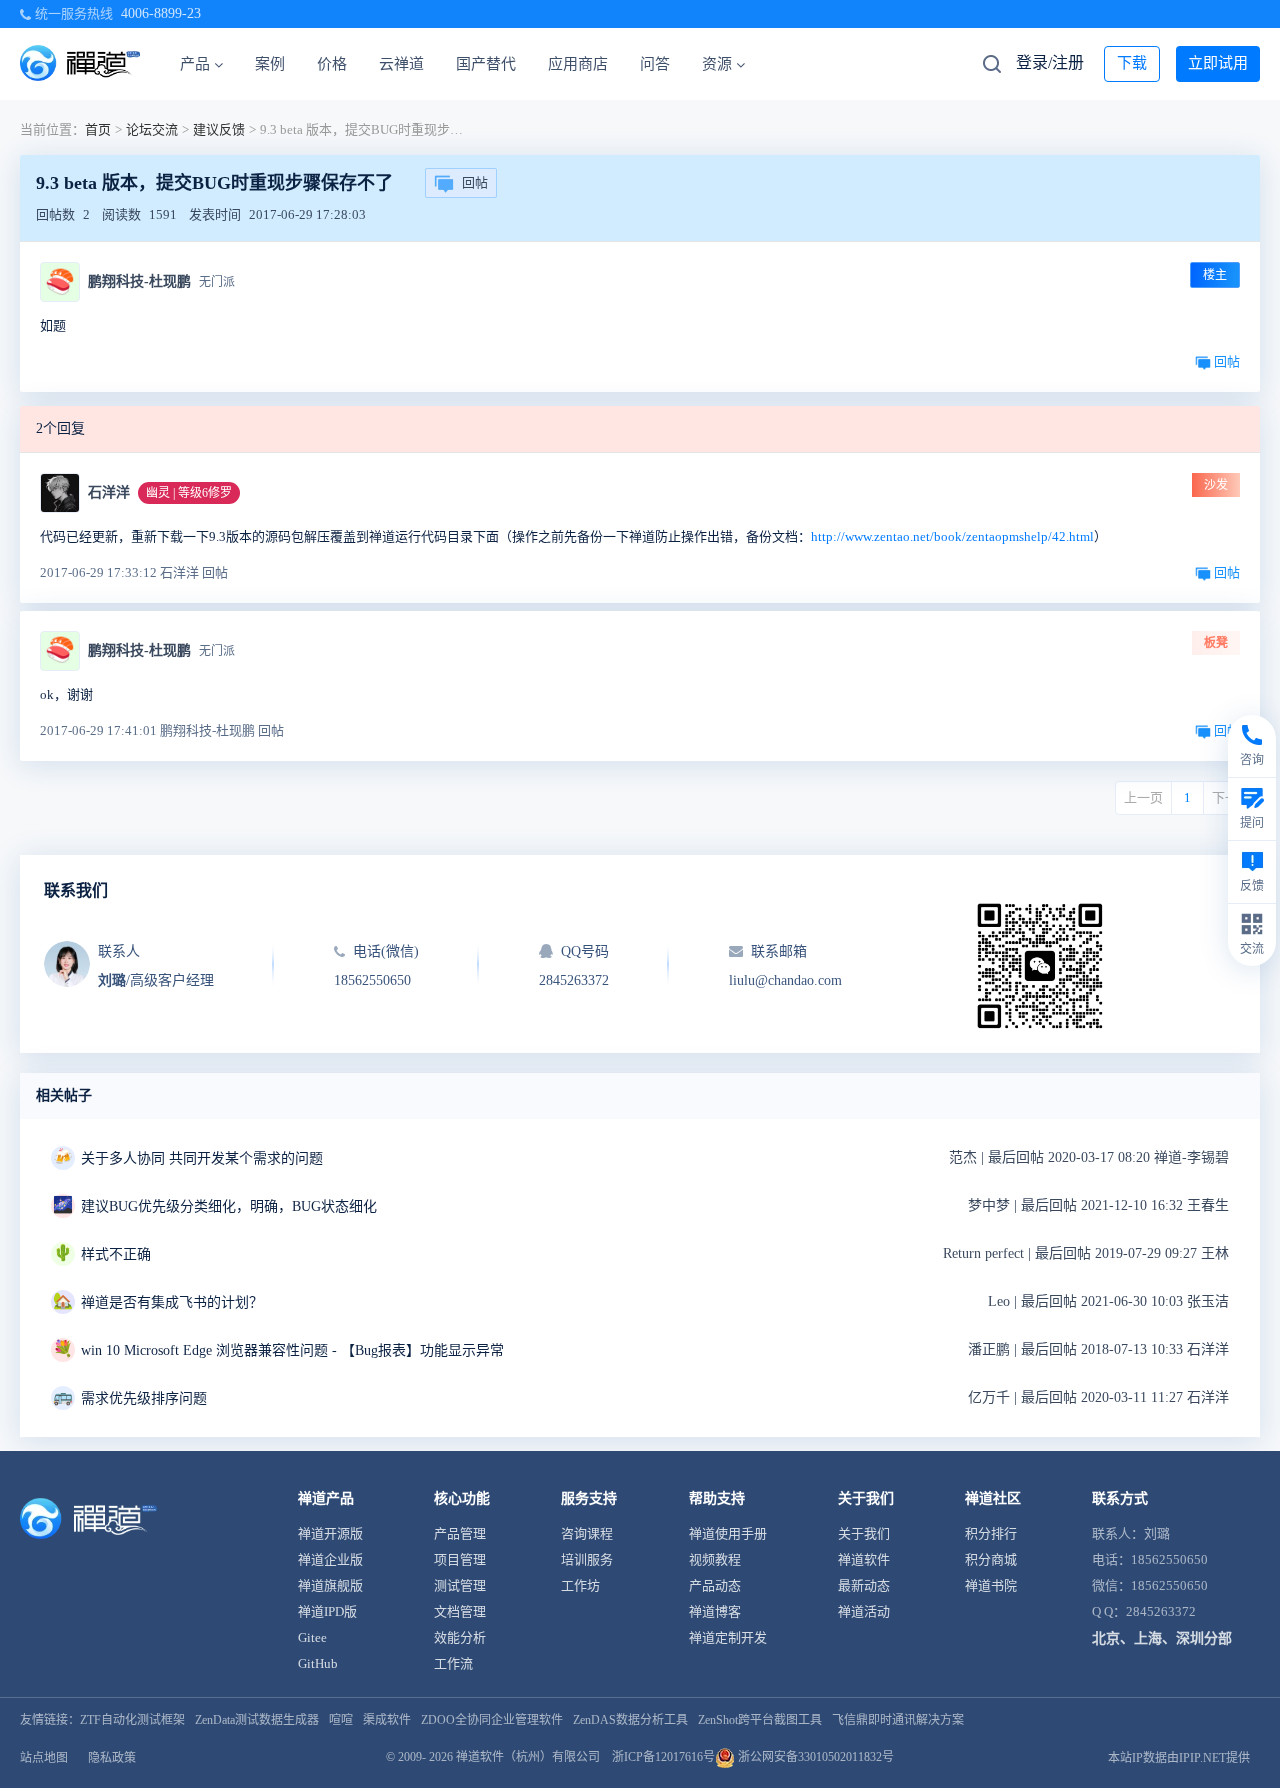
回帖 (475, 182)
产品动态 (715, 1585)
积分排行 (991, 1533)
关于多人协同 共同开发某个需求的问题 (202, 1158)
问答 (655, 64)
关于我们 (864, 1533)
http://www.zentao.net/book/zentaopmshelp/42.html (952, 536)
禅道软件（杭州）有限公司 (528, 1757)
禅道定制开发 (728, 1637)
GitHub (318, 1663)
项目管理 (460, 1559)
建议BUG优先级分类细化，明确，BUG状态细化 (229, 1206)
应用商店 (578, 64)
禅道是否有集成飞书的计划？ (172, 1302)
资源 (717, 64)
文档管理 (460, 1611)
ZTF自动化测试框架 (132, 1720)
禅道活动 (864, 1611)
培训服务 (587, 1559)
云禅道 (401, 64)
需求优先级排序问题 (144, 1398)
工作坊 (580, 1585)
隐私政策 (112, 1758)
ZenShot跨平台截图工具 (760, 1720)
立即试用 (1218, 63)
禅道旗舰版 (330, 1585)
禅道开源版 (330, 1533)
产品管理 (460, 1533)
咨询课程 (587, 1533)
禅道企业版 (330, 1559)
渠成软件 (387, 1720)
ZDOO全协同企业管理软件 (492, 1720)
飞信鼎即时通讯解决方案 (898, 1720)
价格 (332, 64)
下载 (1132, 63)
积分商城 (991, 1559)
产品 (195, 64)
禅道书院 (991, 1585)
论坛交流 (152, 129)
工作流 (453, 1663)
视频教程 (715, 1559)
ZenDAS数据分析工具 (630, 1720)
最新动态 (864, 1585)
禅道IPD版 (327, 1611)
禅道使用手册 (728, 1533)
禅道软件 (864, 1559)
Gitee (312, 1637)
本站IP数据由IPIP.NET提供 (1179, 1758)
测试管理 (460, 1585)
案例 (270, 64)
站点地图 (44, 1758)
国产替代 (486, 64)
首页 (98, 129)
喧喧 (341, 1720)
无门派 (217, 282)
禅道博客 (715, 1611)
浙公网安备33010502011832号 (814, 1757)
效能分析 (460, 1637)
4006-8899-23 (161, 13)
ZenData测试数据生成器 (257, 1720)
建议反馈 (219, 129)
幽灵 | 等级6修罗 (189, 493)
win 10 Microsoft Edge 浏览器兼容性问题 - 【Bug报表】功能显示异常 (292, 1350)
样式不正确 (116, 1254)
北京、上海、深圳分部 (1162, 1638)
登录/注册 (1050, 62)
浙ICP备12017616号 (663, 1757)
